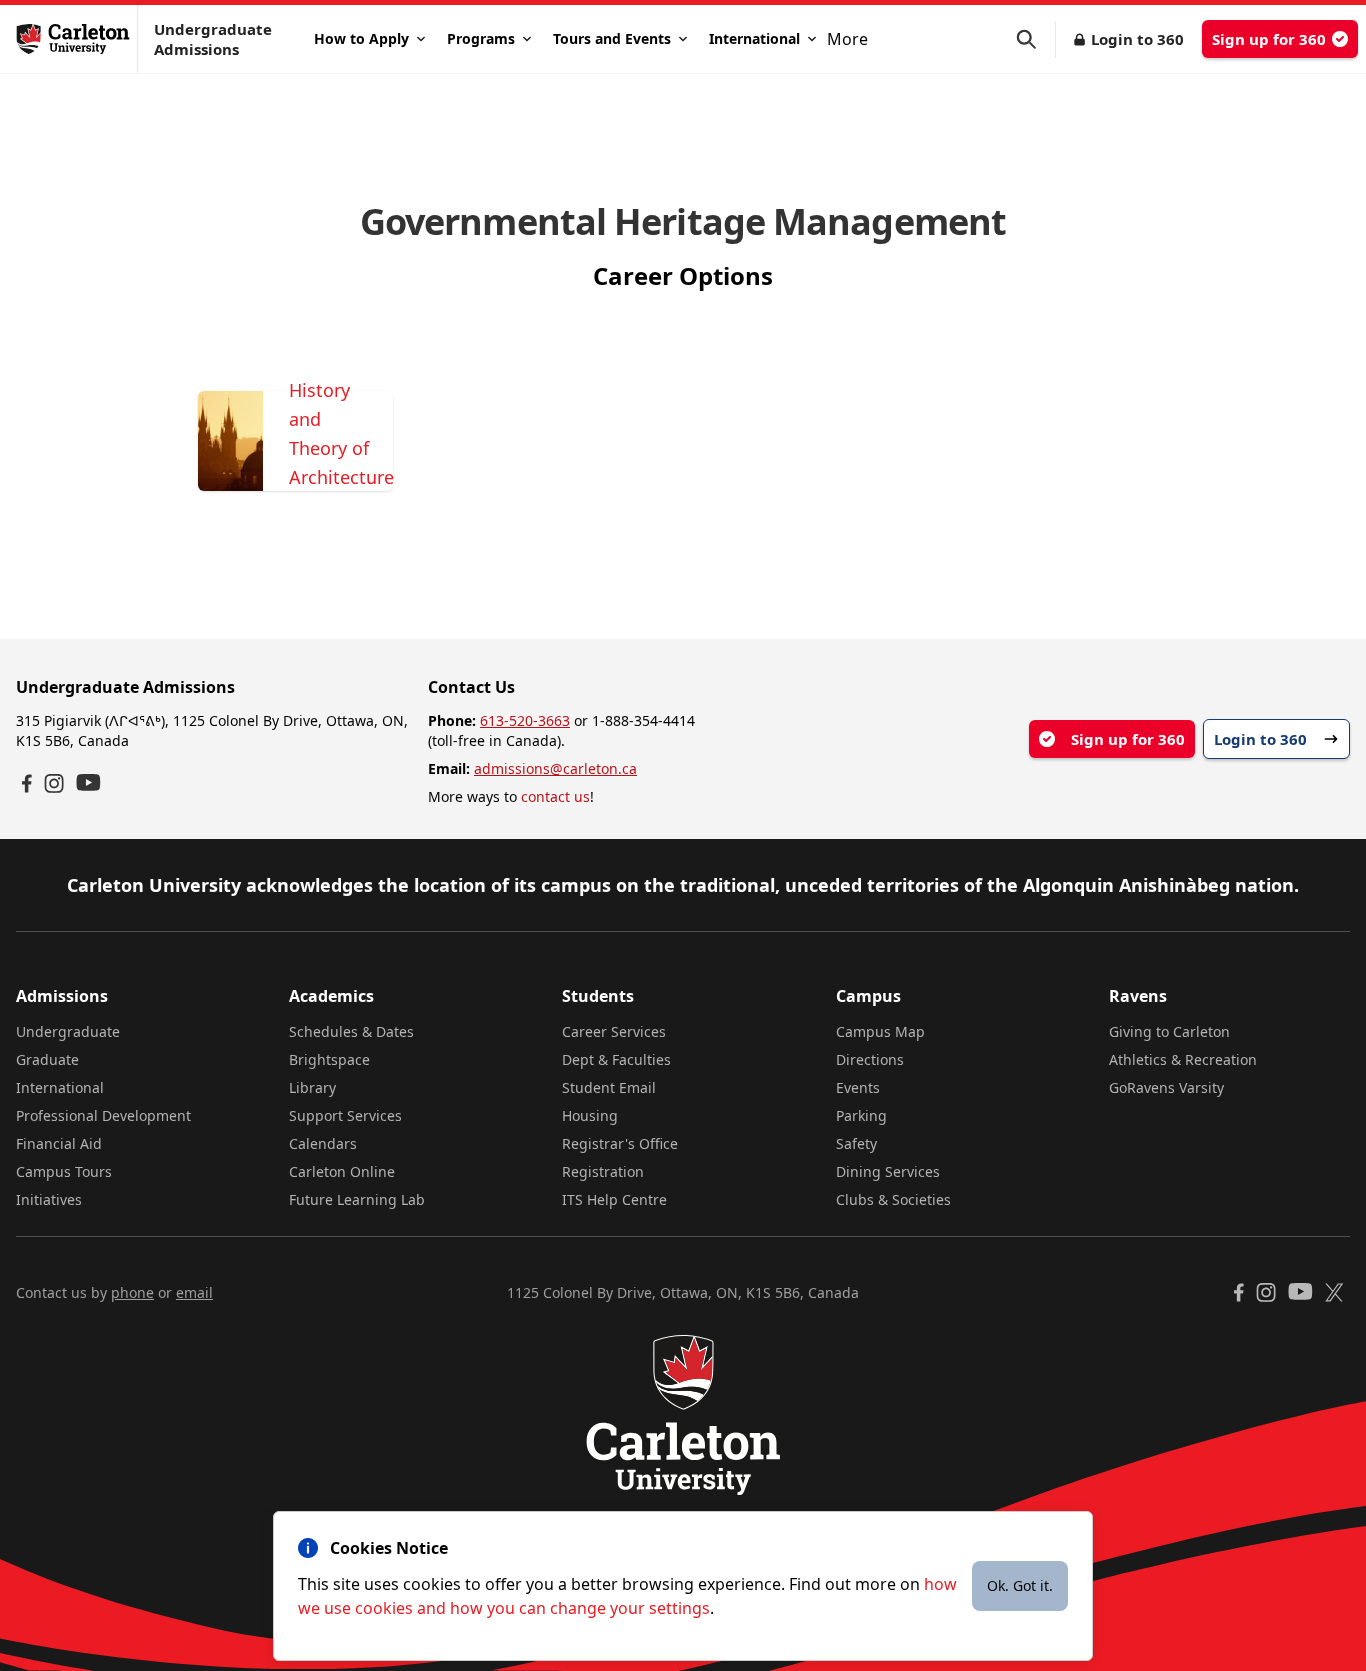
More (847, 39)
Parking (861, 1115)
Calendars (323, 1143)
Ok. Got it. (1020, 1585)
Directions (870, 1059)
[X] (1334, 1292)
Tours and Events (612, 38)
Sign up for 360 (1269, 39)
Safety (856, 1143)
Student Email (609, 1087)
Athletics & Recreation (1183, 1059)
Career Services (614, 1031)
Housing (590, 1115)
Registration (603, 1171)
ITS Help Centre (614, 1199)
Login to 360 (1137, 39)
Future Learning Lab (357, 1199)
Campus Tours (64, 1171)
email (194, 1292)
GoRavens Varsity (1166, 1087)
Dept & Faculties (616, 1059)
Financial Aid (59, 1143)
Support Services (345, 1115)
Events (858, 1087)
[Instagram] (54, 783)
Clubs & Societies (893, 1199)
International (754, 38)
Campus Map (880, 1031)
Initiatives (49, 1199)
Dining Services (888, 1171)
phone (132, 1292)
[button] (1036, 39)
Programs (481, 38)
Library (312, 1087)
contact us (555, 796)
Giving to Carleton (1169, 1031)
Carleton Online (342, 1171)
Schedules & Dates (351, 1031)
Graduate (47, 1059)
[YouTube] (88, 782)
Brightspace (329, 1059)
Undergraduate (68, 1031)
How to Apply (361, 38)
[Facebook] (27, 783)
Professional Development (103, 1115)
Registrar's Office (620, 1143)
